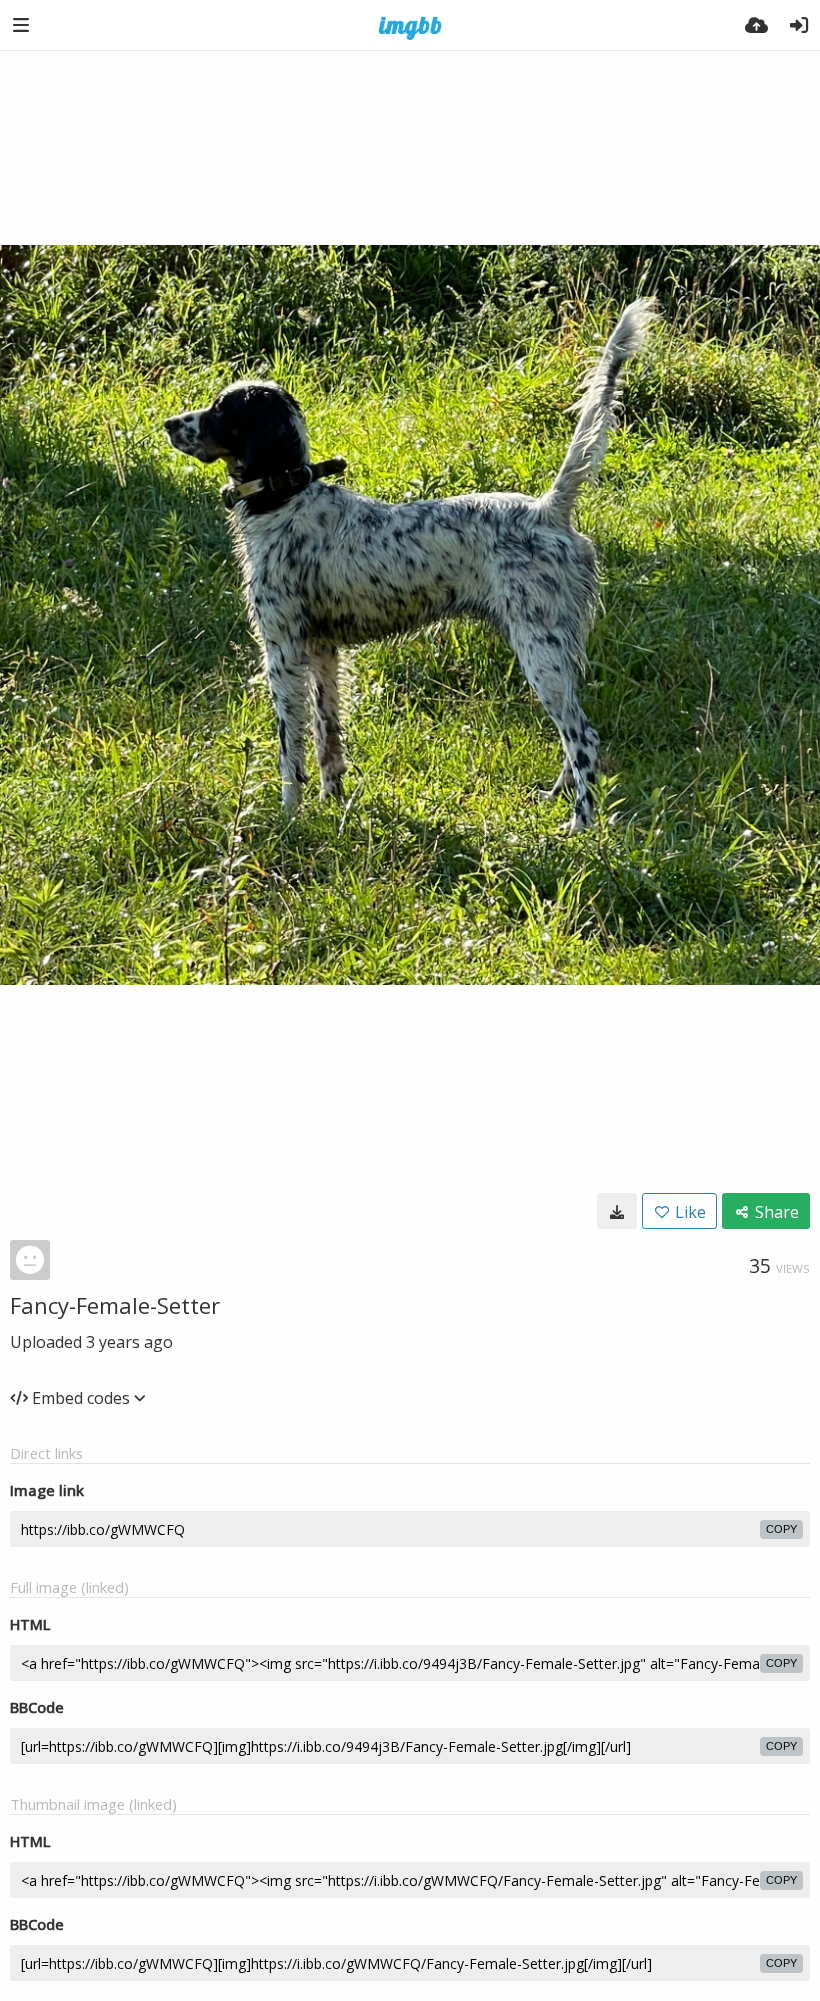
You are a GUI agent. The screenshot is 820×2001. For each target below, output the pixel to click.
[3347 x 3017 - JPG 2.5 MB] (617, 1211)
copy (781, 1529)
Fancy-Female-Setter (115, 1305)
